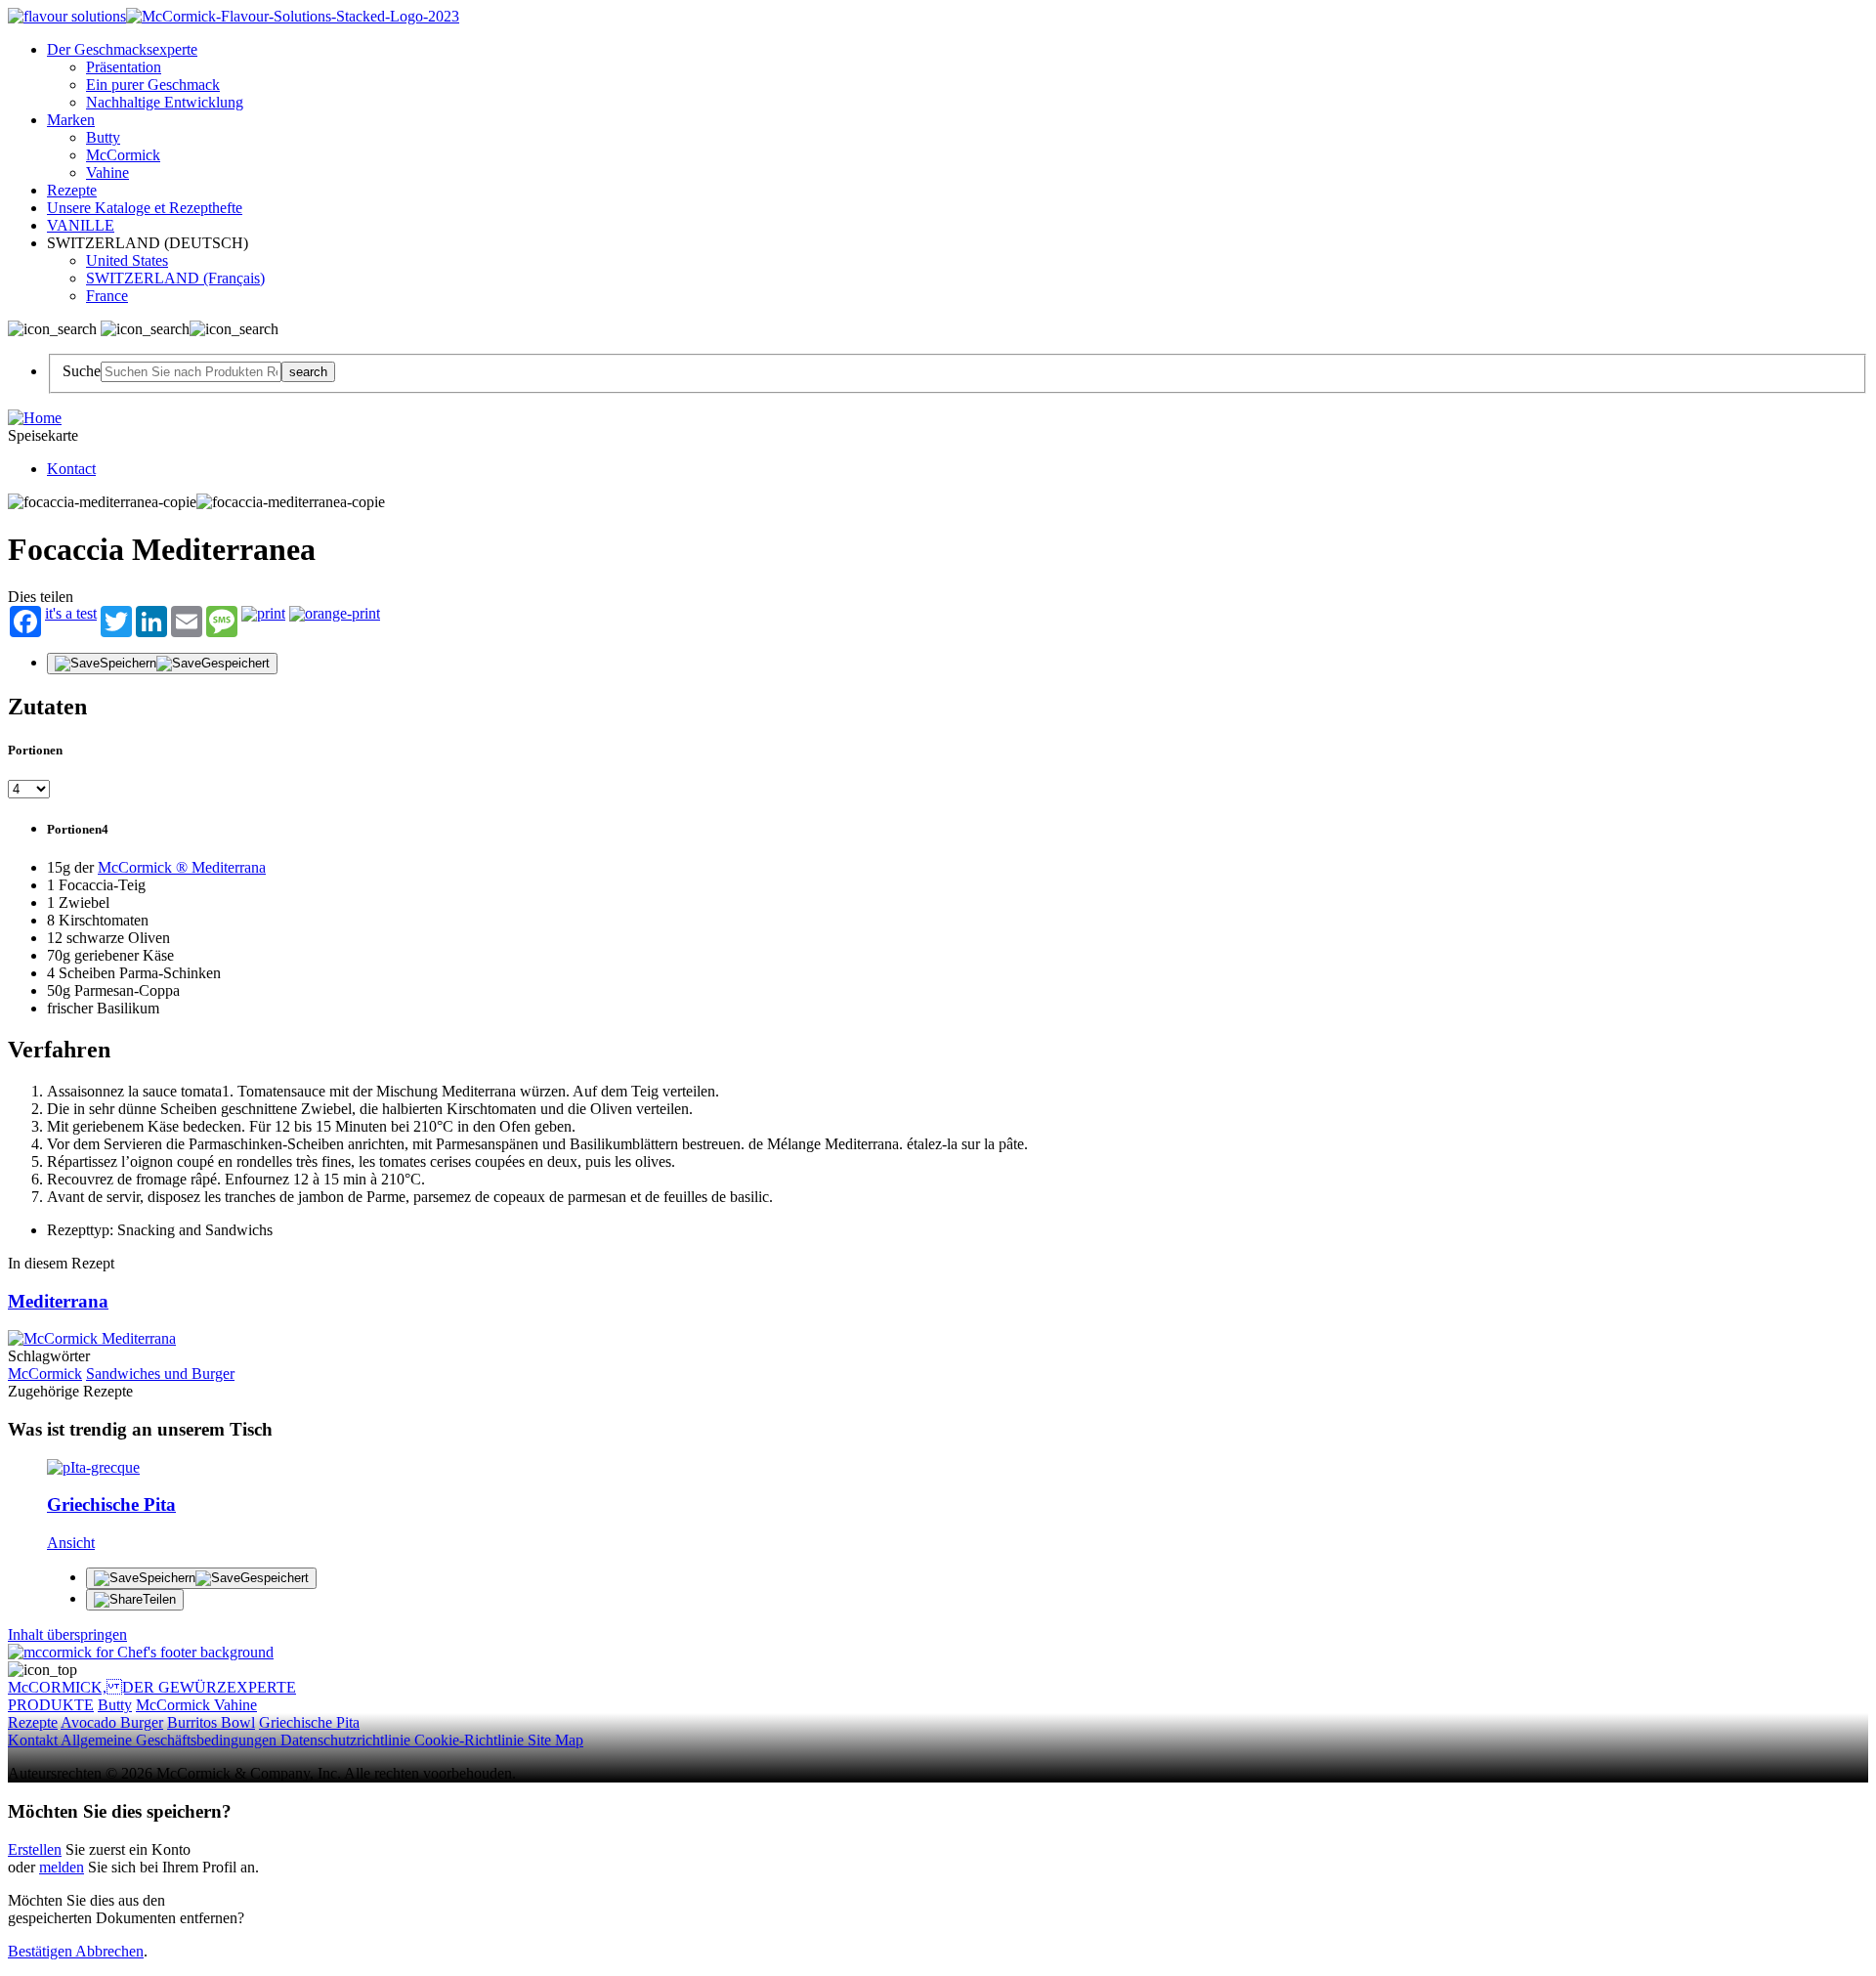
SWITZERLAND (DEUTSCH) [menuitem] (149, 243)
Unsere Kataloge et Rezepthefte (145, 208)
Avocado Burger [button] (112, 1722)
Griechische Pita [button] (309, 1722)
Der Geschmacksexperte (122, 49)
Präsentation (124, 67)
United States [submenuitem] (127, 260)
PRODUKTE (51, 1705)
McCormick (123, 155)
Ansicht (71, 1543)
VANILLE (81, 225)
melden (62, 1867)
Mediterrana (58, 1301)
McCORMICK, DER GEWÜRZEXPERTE (152, 1687)
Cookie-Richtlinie (471, 1740)
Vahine (107, 172)
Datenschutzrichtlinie (347, 1740)
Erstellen (35, 1849)
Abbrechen (109, 1951)
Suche (82, 371)
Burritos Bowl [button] (211, 1722)
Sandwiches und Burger (160, 1374)
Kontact (71, 469)
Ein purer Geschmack (153, 85)
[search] (191, 372)
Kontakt (34, 1740)
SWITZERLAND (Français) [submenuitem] (175, 278)
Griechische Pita (111, 1504)
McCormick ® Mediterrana (182, 867)
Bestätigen (42, 1951)
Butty (103, 137)
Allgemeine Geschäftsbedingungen (171, 1740)
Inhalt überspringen (67, 1634)
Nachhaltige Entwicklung (165, 102)
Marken (71, 120)
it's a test (71, 614)
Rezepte (72, 190)
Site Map (555, 1740)
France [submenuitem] (107, 296)
